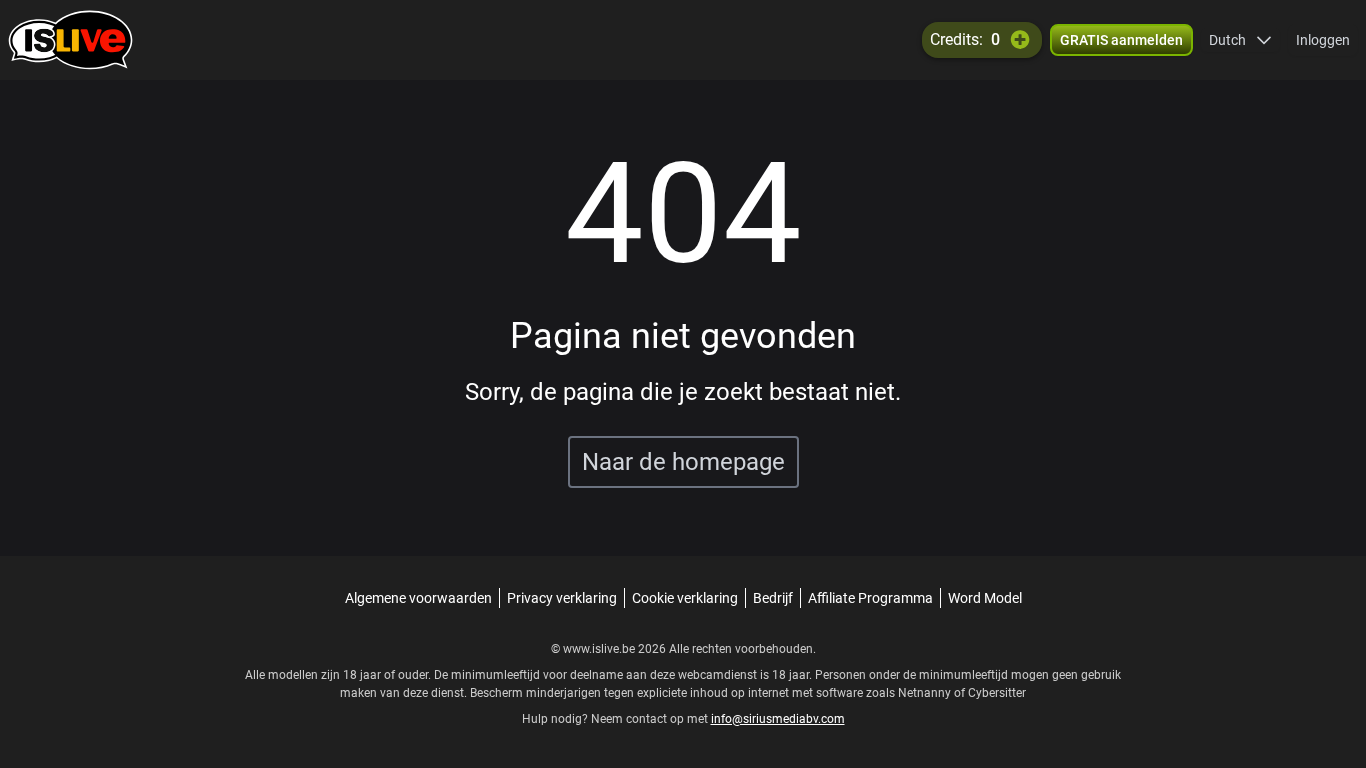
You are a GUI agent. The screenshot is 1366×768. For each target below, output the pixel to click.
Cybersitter (997, 693)
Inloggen (1323, 40)
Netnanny (926, 693)
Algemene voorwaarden (418, 598)
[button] (1240, 40)
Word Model (985, 598)
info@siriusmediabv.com (778, 719)
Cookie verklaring (685, 598)
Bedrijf (773, 598)
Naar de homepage (683, 462)
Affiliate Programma (870, 598)
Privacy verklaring (562, 598)
